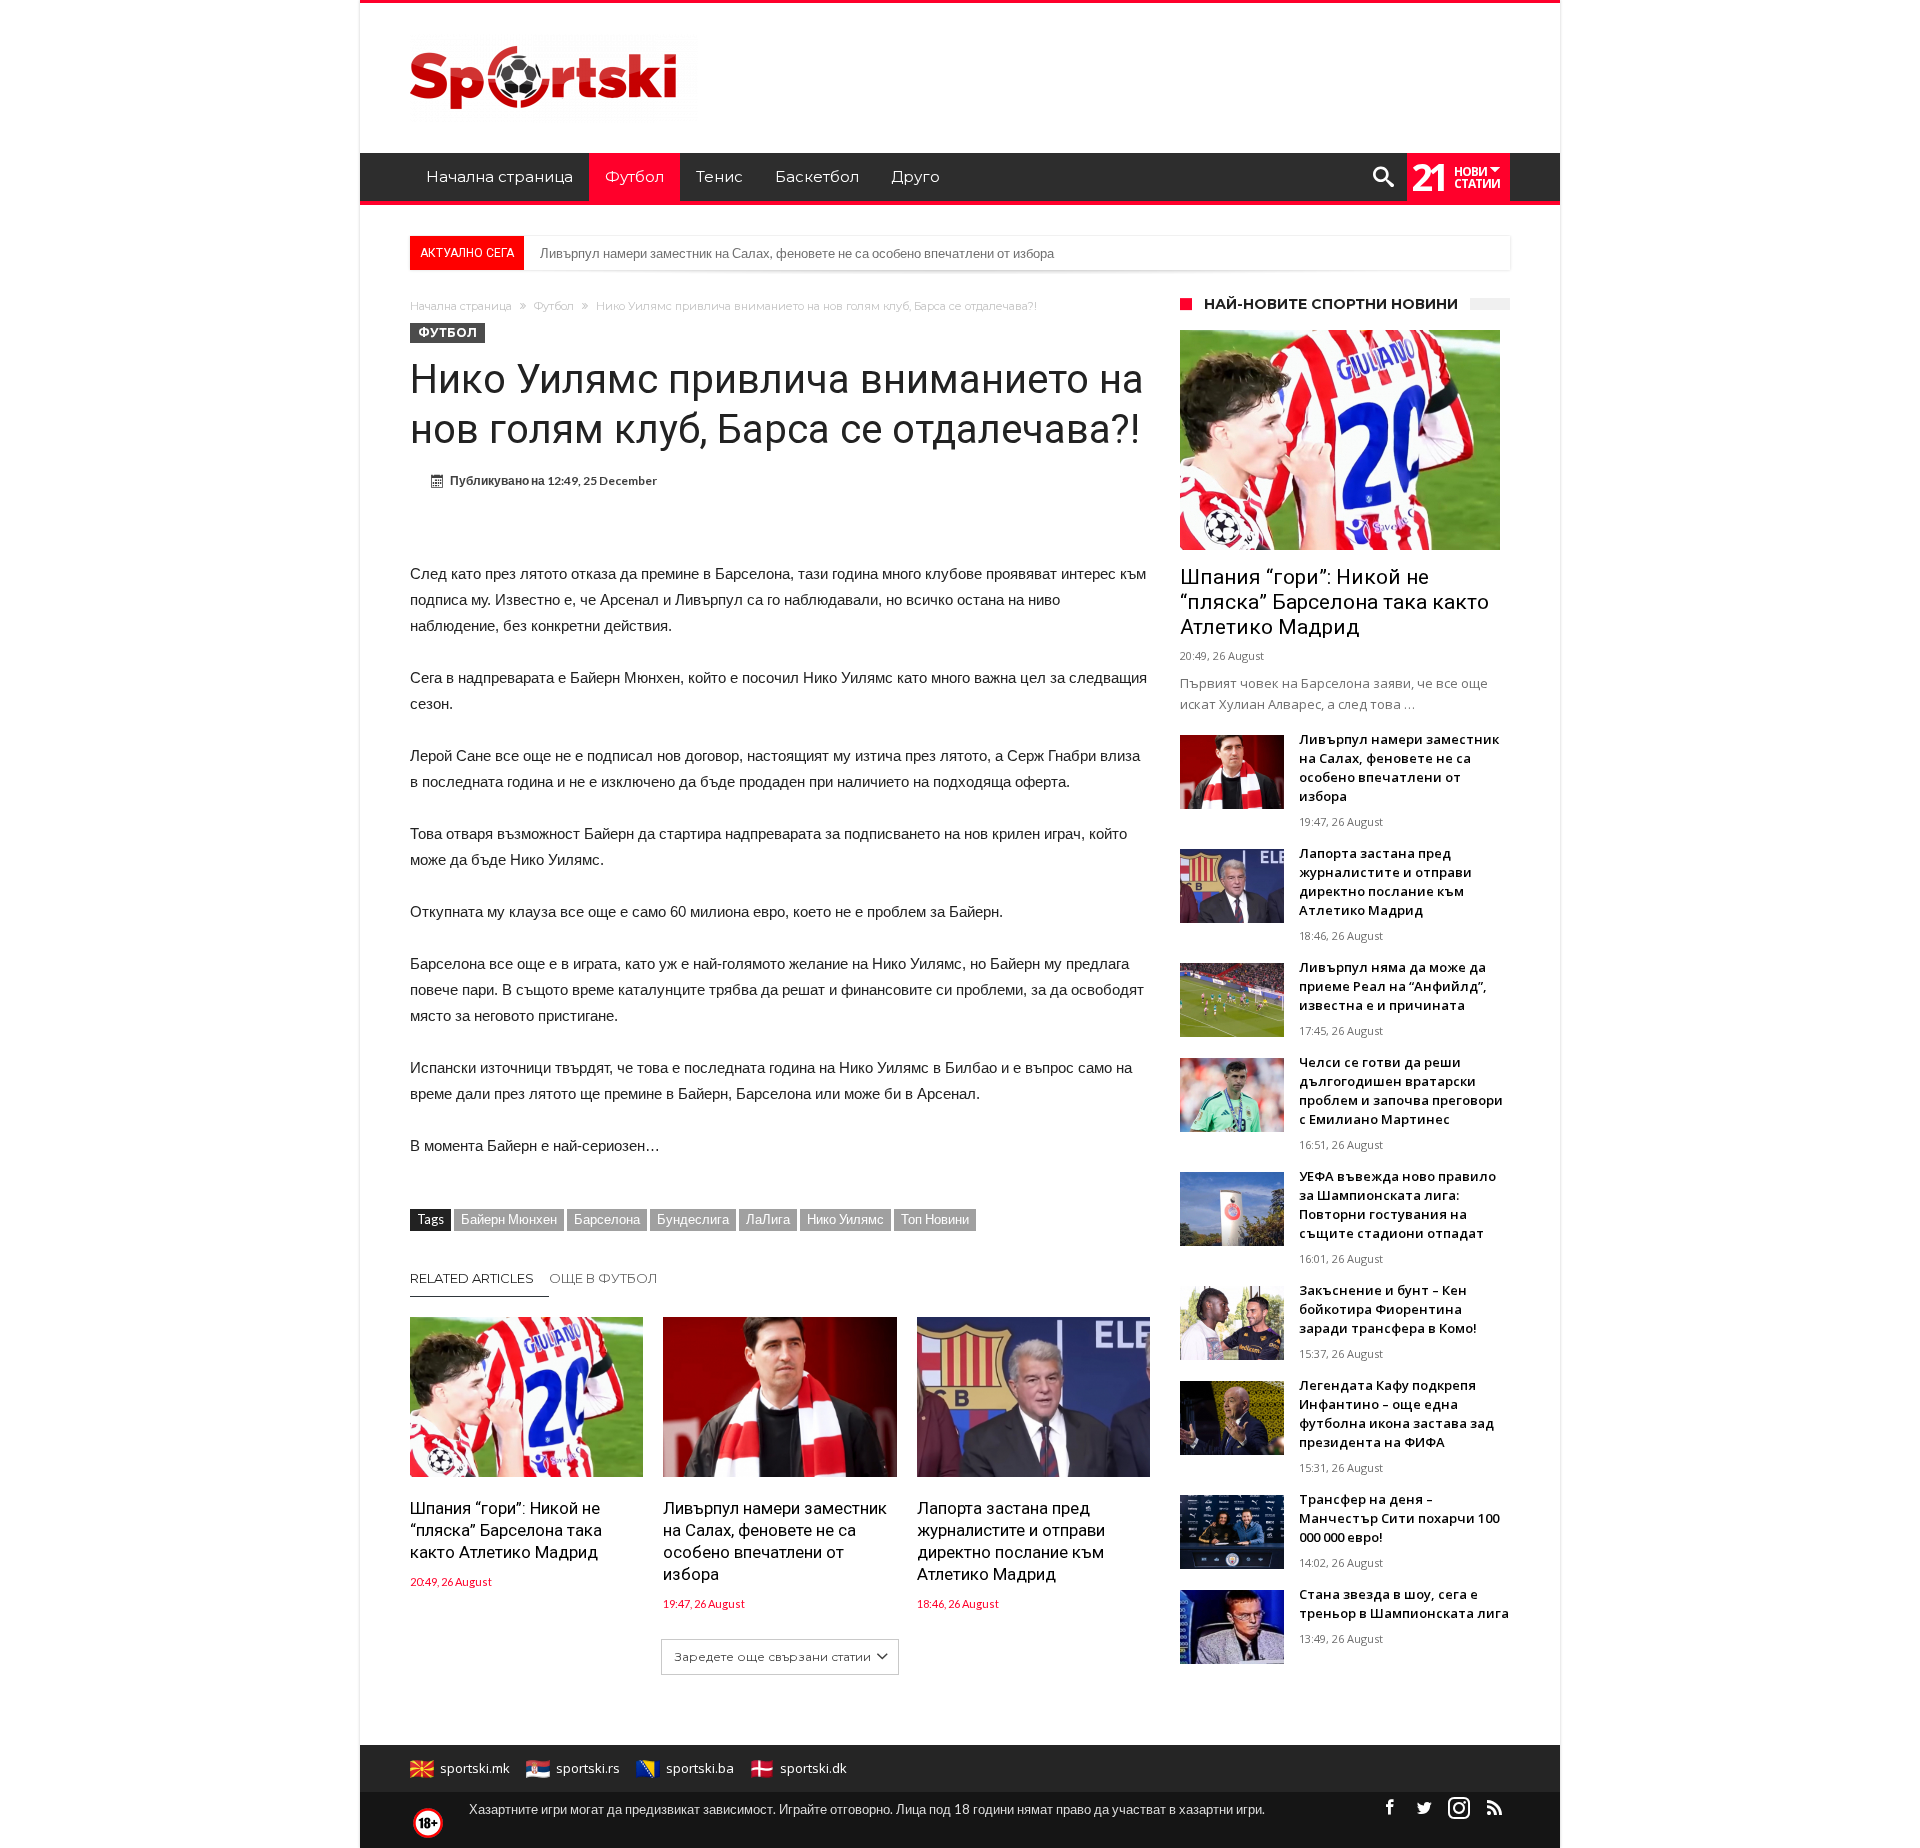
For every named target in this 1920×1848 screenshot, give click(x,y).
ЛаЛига (768, 1219)
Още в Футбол (603, 1278)
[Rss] (1494, 1808)
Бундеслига (693, 1219)
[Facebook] (1389, 1808)
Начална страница (461, 306)
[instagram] (1459, 1808)
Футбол (554, 306)
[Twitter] (1424, 1808)
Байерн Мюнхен (509, 1219)
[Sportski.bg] (554, 32)
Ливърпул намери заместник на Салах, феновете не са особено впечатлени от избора (797, 253)
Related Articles (472, 1278)
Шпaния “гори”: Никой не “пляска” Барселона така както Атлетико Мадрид (506, 1530)
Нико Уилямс (845, 1219)
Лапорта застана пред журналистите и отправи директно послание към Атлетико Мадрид (1011, 1541)
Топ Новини (935, 1219)
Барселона (607, 1219)
